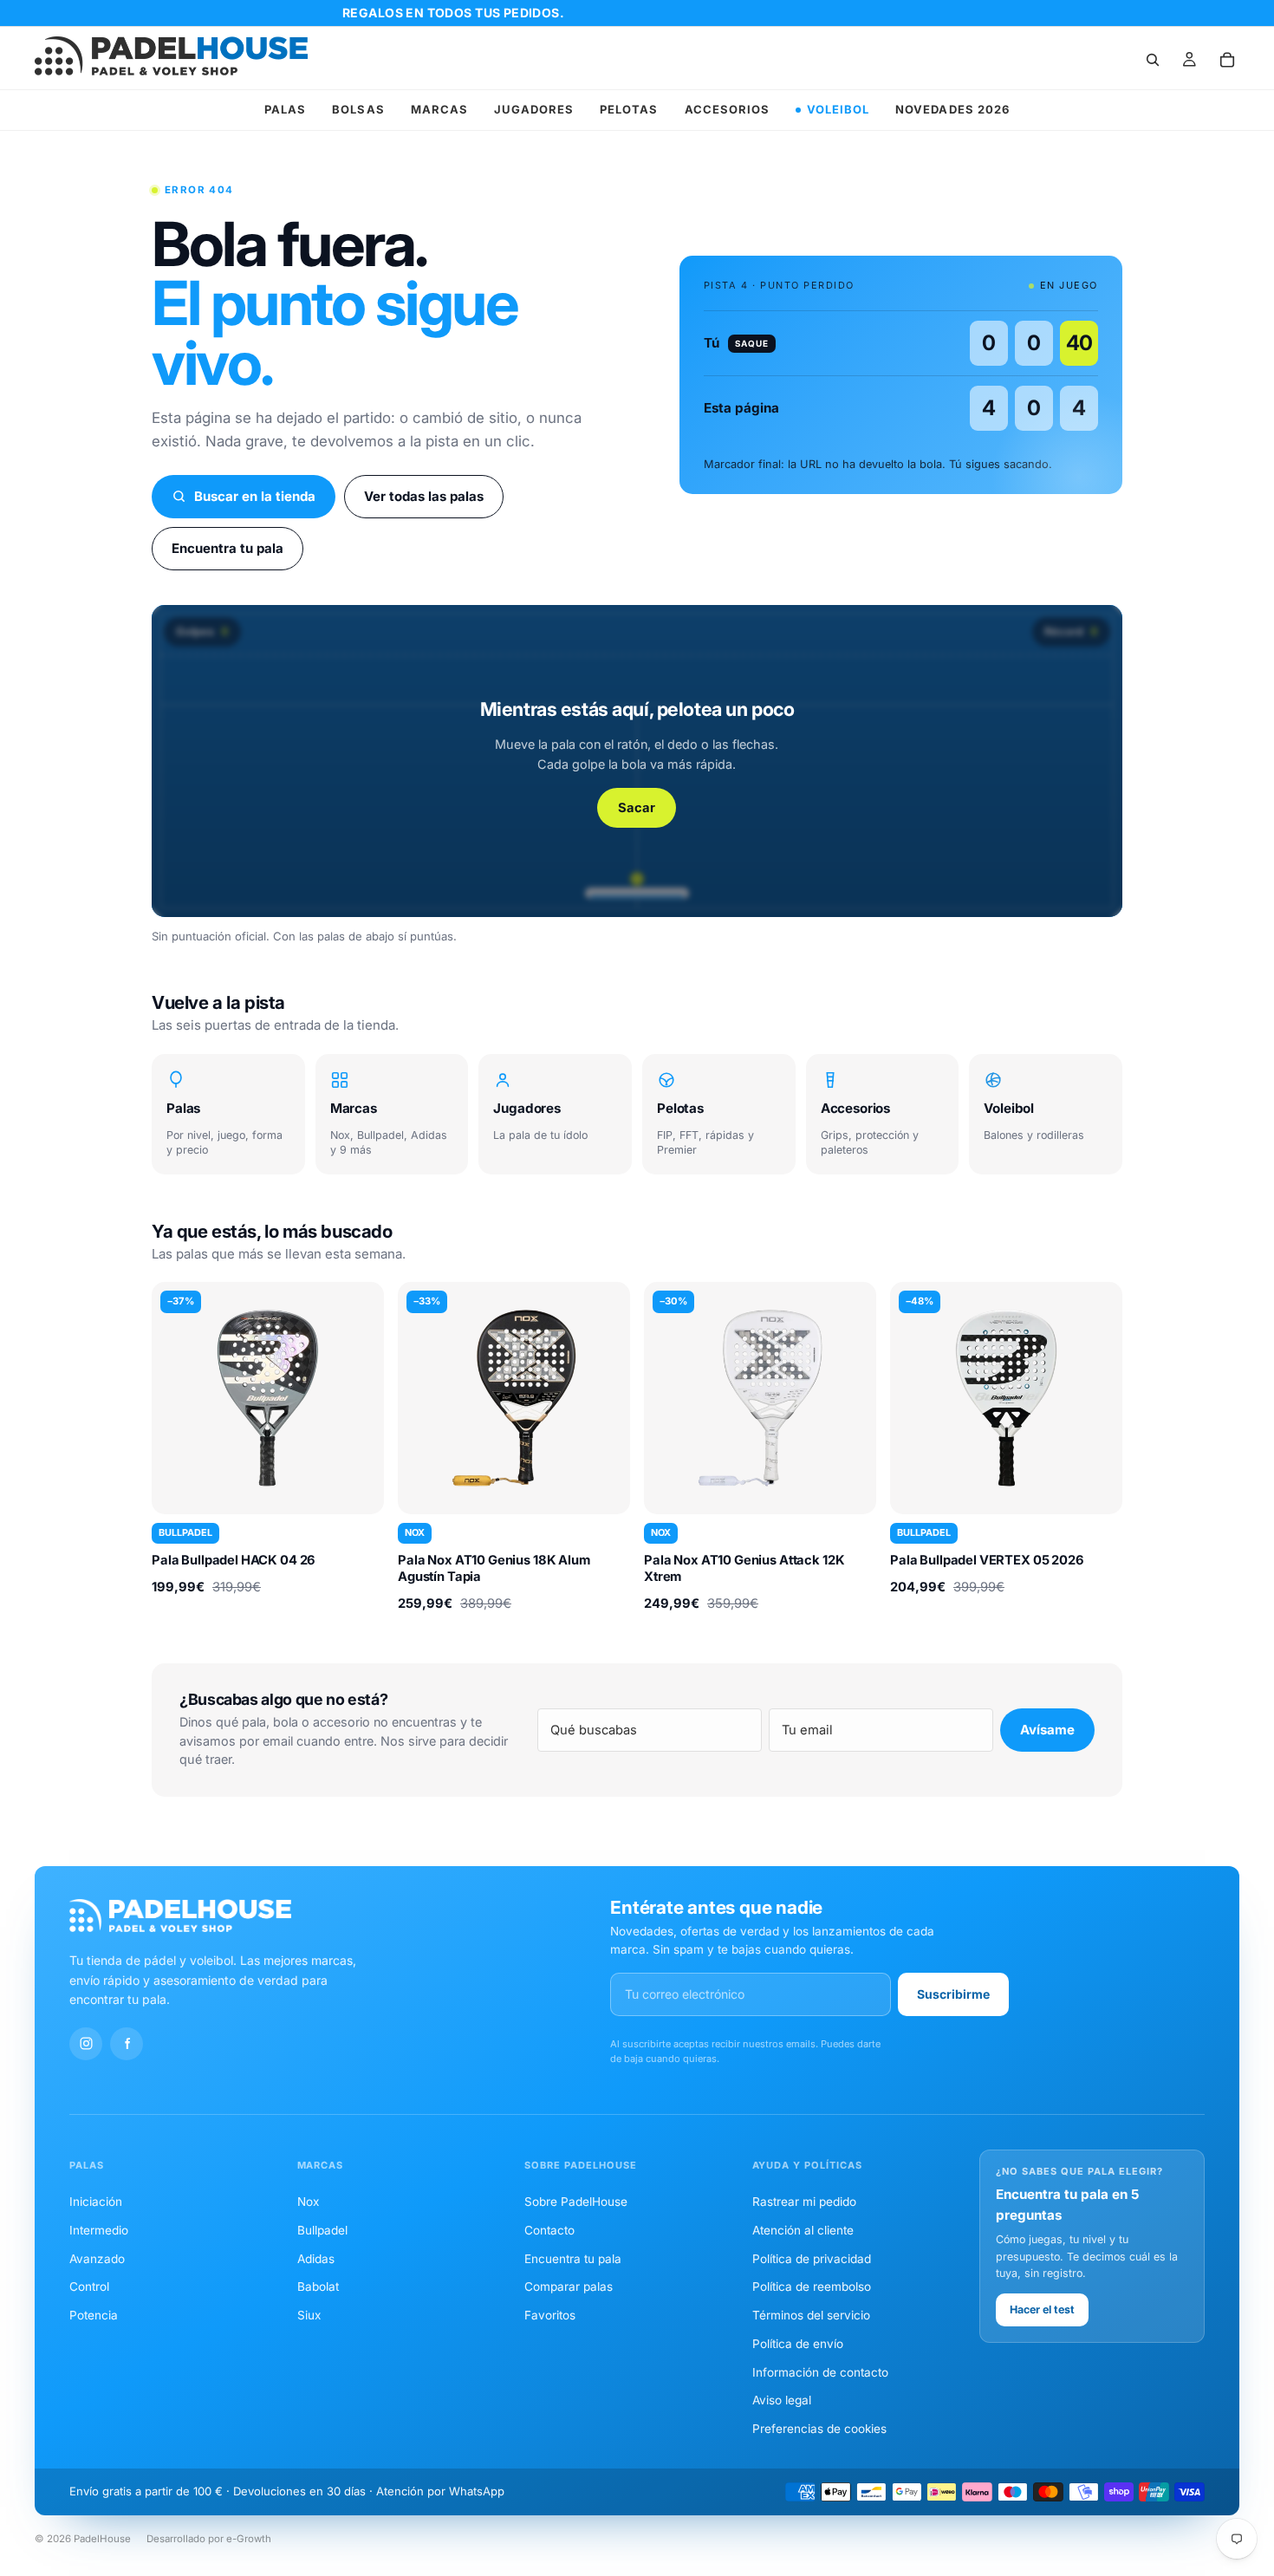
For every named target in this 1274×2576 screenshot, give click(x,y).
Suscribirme (953, 1994)
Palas (285, 109)
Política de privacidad (812, 2259)
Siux (309, 2315)
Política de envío (798, 2344)
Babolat (318, 2287)
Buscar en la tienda (255, 496)
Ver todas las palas (424, 496)
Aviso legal (782, 2400)
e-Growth (249, 2539)
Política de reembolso (812, 2287)
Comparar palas (569, 2287)
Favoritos (550, 2315)
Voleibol (838, 109)
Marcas (439, 109)
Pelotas (629, 109)
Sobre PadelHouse (576, 2202)
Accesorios (727, 109)
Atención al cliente (803, 2230)
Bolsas (358, 109)
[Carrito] (1227, 60)
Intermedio (99, 2230)
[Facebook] (127, 2044)
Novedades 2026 (952, 109)
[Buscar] (1153, 60)
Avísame (1047, 1730)
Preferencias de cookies (819, 2429)
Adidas (316, 2259)
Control (89, 2287)
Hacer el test (1042, 2309)
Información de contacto (820, 2372)
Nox (308, 2202)
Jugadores (534, 109)
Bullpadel (322, 2230)
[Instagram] (86, 2044)
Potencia (94, 2315)
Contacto (549, 2230)
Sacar (637, 808)
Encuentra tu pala (227, 548)
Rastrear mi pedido (804, 2202)
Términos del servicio (811, 2315)
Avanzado (97, 2259)
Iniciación (96, 2202)
